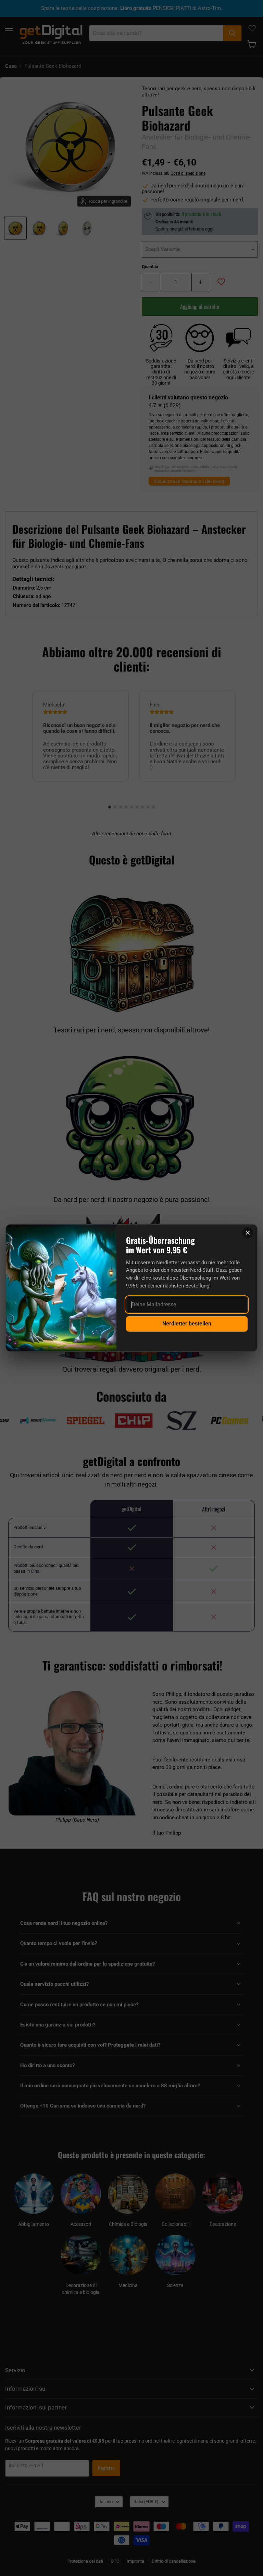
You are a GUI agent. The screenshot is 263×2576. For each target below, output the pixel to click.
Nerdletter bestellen (187, 1324)
